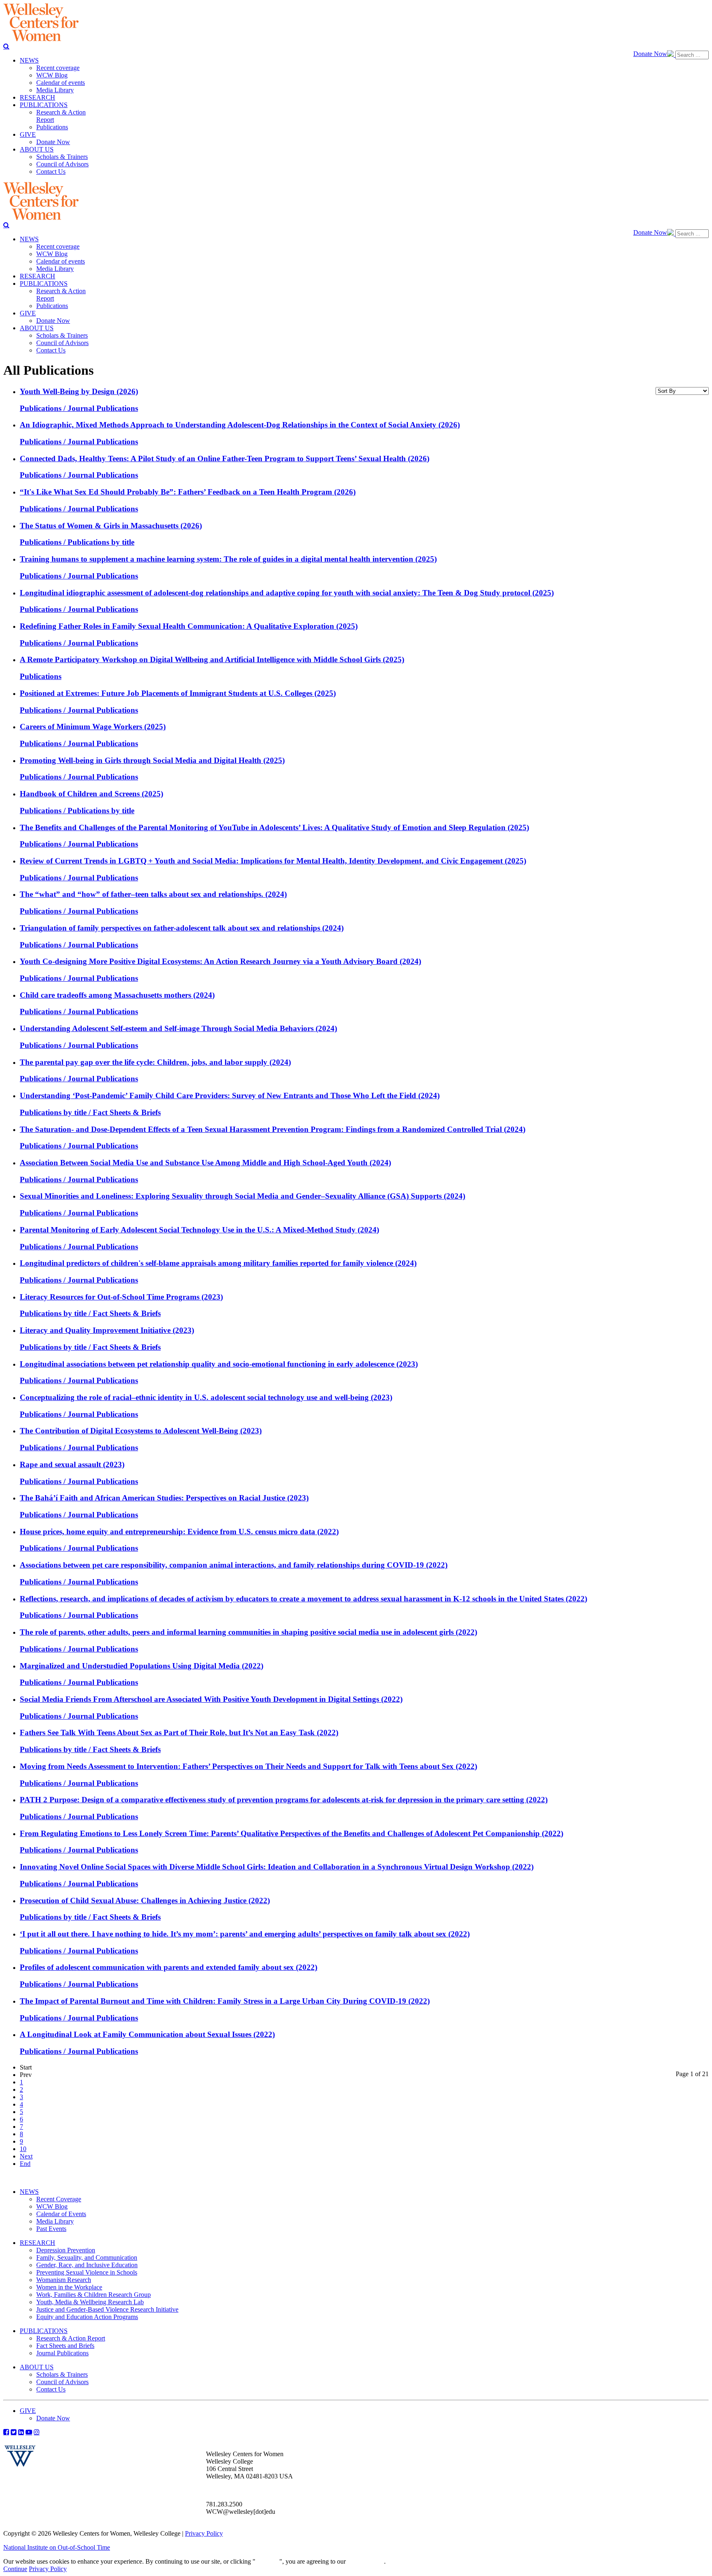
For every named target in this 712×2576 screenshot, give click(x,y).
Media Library (55, 2221)
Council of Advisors (62, 2382)
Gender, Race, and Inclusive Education (87, 2265)
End (25, 2164)
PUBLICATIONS (44, 2331)
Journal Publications (62, 2353)
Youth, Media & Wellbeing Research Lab (90, 2302)
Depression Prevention (66, 2250)
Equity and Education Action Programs (87, 2317)
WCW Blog (52, 2206)
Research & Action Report (71, 2338)
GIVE (28, 2411)
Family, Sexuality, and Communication (87, 2257)
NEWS (29, 2192)
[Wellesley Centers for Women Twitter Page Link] (14, 2432)
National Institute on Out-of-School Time (57, 2547)
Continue (267, 2561)
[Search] (6, 46)
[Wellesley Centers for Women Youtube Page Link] (29, 2432)
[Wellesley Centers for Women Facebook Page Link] (6, 2432)
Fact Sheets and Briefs (65, 2346)
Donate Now (650, 54)
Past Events (51, 2229)
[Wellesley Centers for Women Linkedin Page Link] (21, 2432)
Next (26, 2156)
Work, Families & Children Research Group (94, 2295)
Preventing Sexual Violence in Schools (87, 2272)
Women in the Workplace (69, 2287)
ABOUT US (37, 2367)
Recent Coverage (59, 2199)
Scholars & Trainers (62, 2374)
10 (23, 2149)
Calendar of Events (61, 2214)
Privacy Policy (204, 2533)
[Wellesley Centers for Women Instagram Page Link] (37, 2432)
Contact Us (51, 2389)
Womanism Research (64, 2280)
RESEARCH (37, 2243)
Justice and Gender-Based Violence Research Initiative (107, 2309)
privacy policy (366, 2561)
